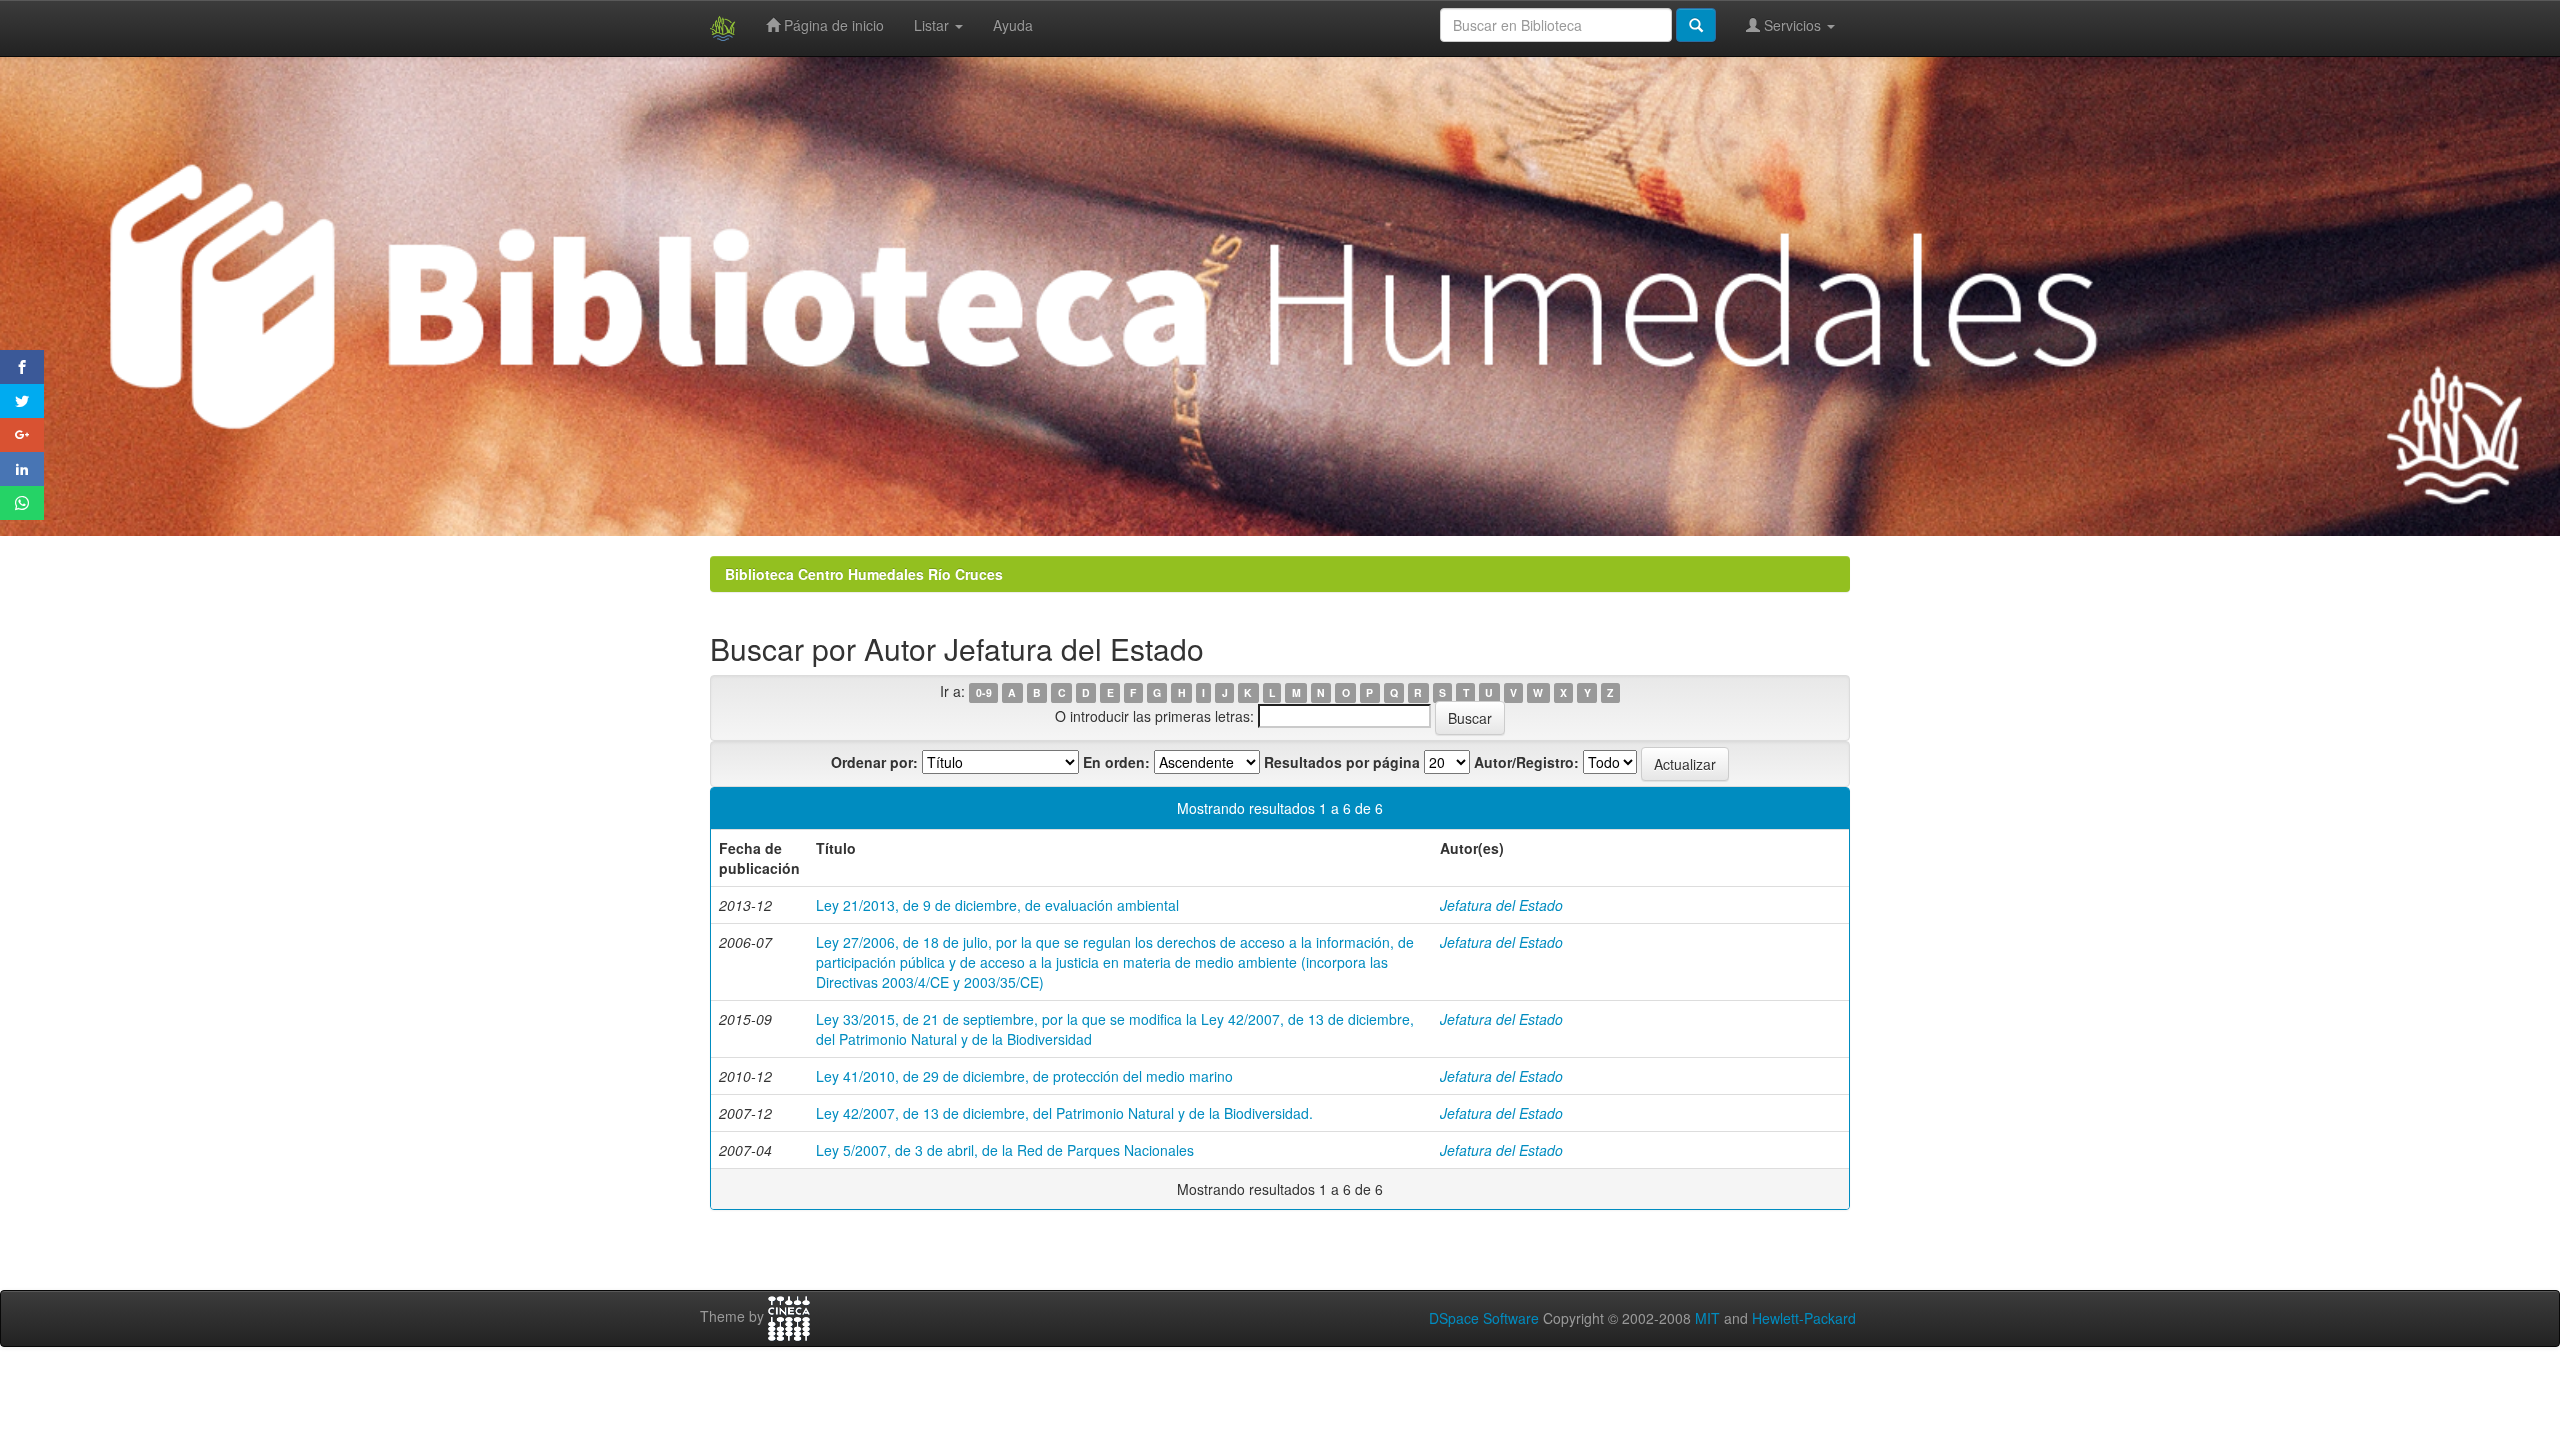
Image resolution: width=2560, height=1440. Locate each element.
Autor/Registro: (1526, 762)
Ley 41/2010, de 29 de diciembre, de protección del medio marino (1024, 1076)
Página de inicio (832, 25)
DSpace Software (1484, 1318)
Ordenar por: (874, 762)
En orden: (1116, 762)
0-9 (984, 692)
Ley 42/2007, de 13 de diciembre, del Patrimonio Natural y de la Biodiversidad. (1064, 1113)
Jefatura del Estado (1501, 905)
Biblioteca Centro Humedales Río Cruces (864, 574)
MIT (1707, 1318)
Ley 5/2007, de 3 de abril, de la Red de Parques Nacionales (1005, 1150)
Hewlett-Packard (1804, 1318)
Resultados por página (1342, 762)
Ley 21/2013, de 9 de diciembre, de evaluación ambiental (997, 905)
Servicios (1792, 25)
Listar (933, 25)
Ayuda (1013, 25)
